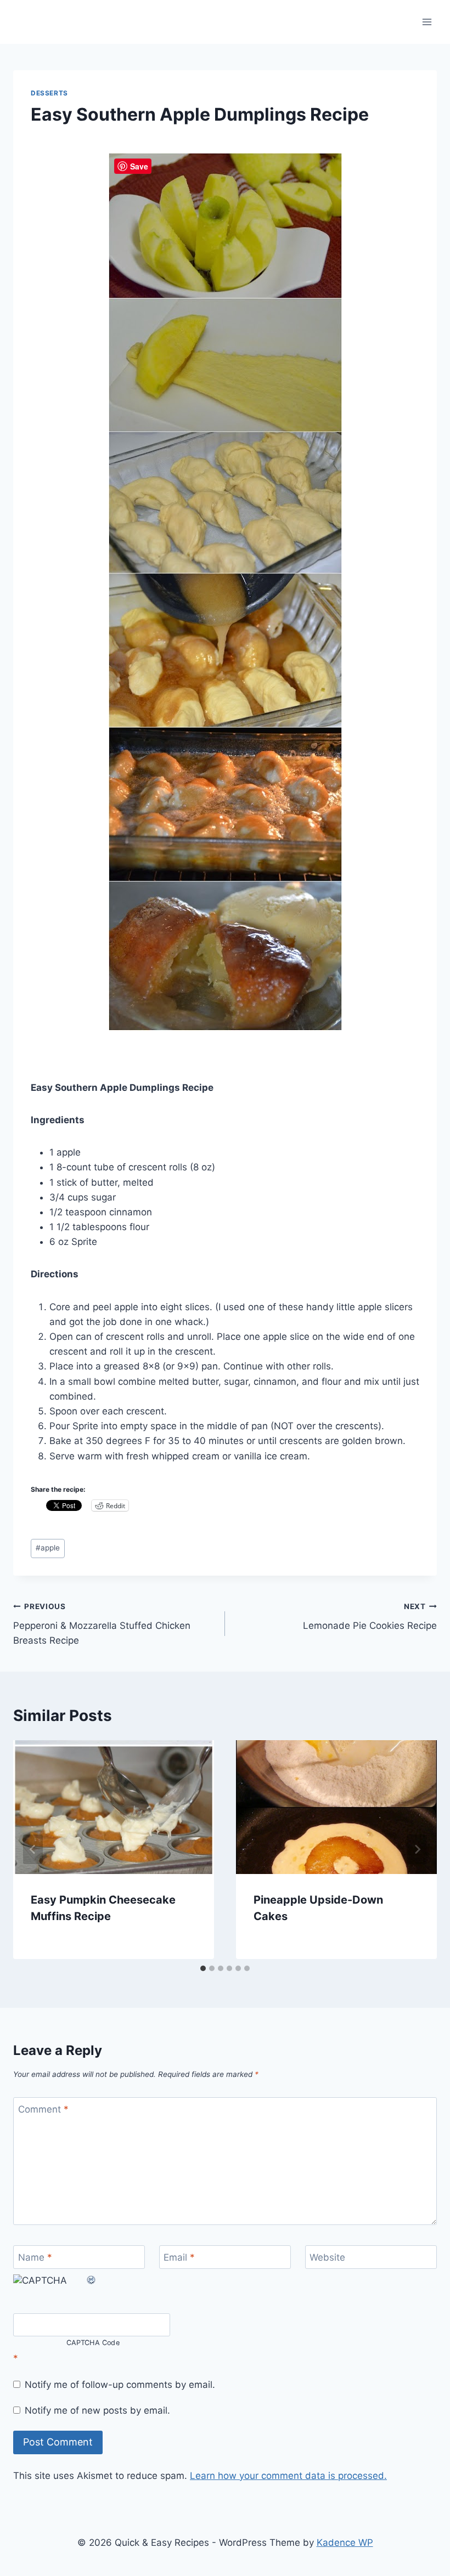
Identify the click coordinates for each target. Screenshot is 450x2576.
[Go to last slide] (33, 1849)
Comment (43, 2109)
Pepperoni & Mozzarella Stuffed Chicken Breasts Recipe (102, 1624)
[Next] (417, 1849)
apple (48, 1548)
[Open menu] (427, 22)
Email (179, 2257)
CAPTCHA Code (93, 2343)
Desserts (49, 93)
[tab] (203, 1968)
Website (327, 2257)
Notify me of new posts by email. (97, 2410)
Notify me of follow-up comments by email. (120, 2385)
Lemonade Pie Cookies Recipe (370, 1617)
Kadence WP (345, 2543)
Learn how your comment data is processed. (288, 2476)
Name (35, 2257)
